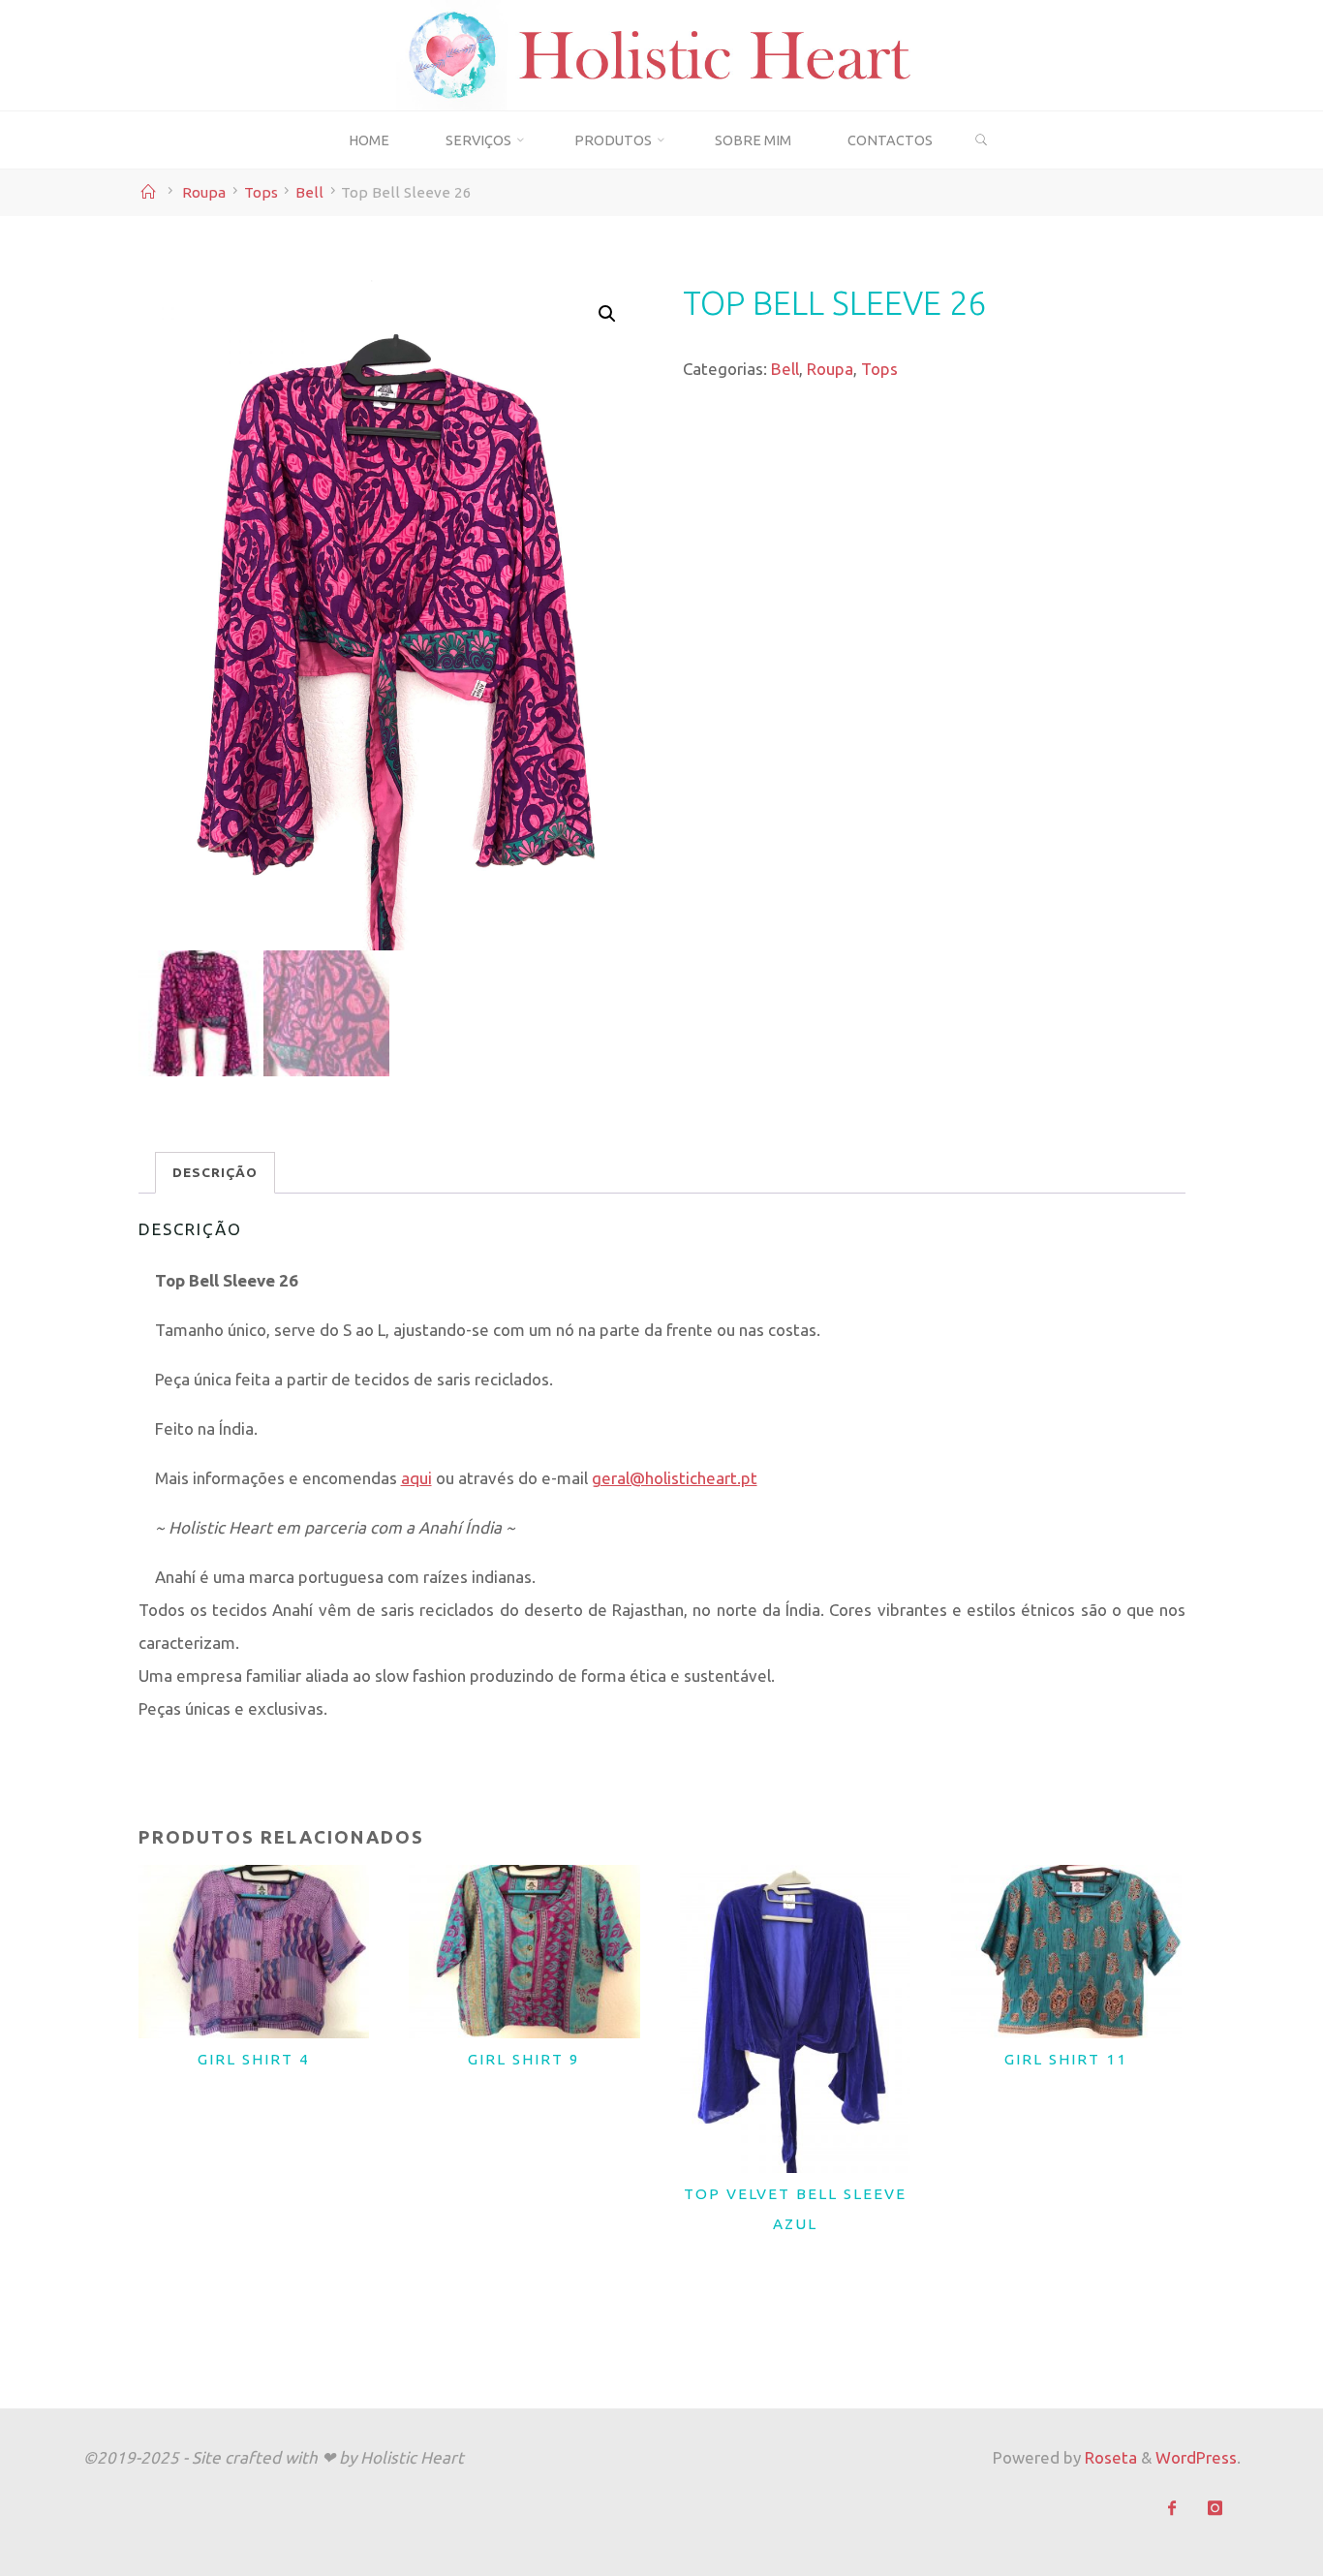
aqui (415, 1478)
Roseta (1109, 2457)
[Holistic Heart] (662, 54)
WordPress (1196, 2457)
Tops (261, 192)
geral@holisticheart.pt (674, 1478)
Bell (309, 192)
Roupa (204, 192)
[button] (606, 314)
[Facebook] (1172, 2509)
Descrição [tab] (214, 1172)
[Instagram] (1215, 2509)
